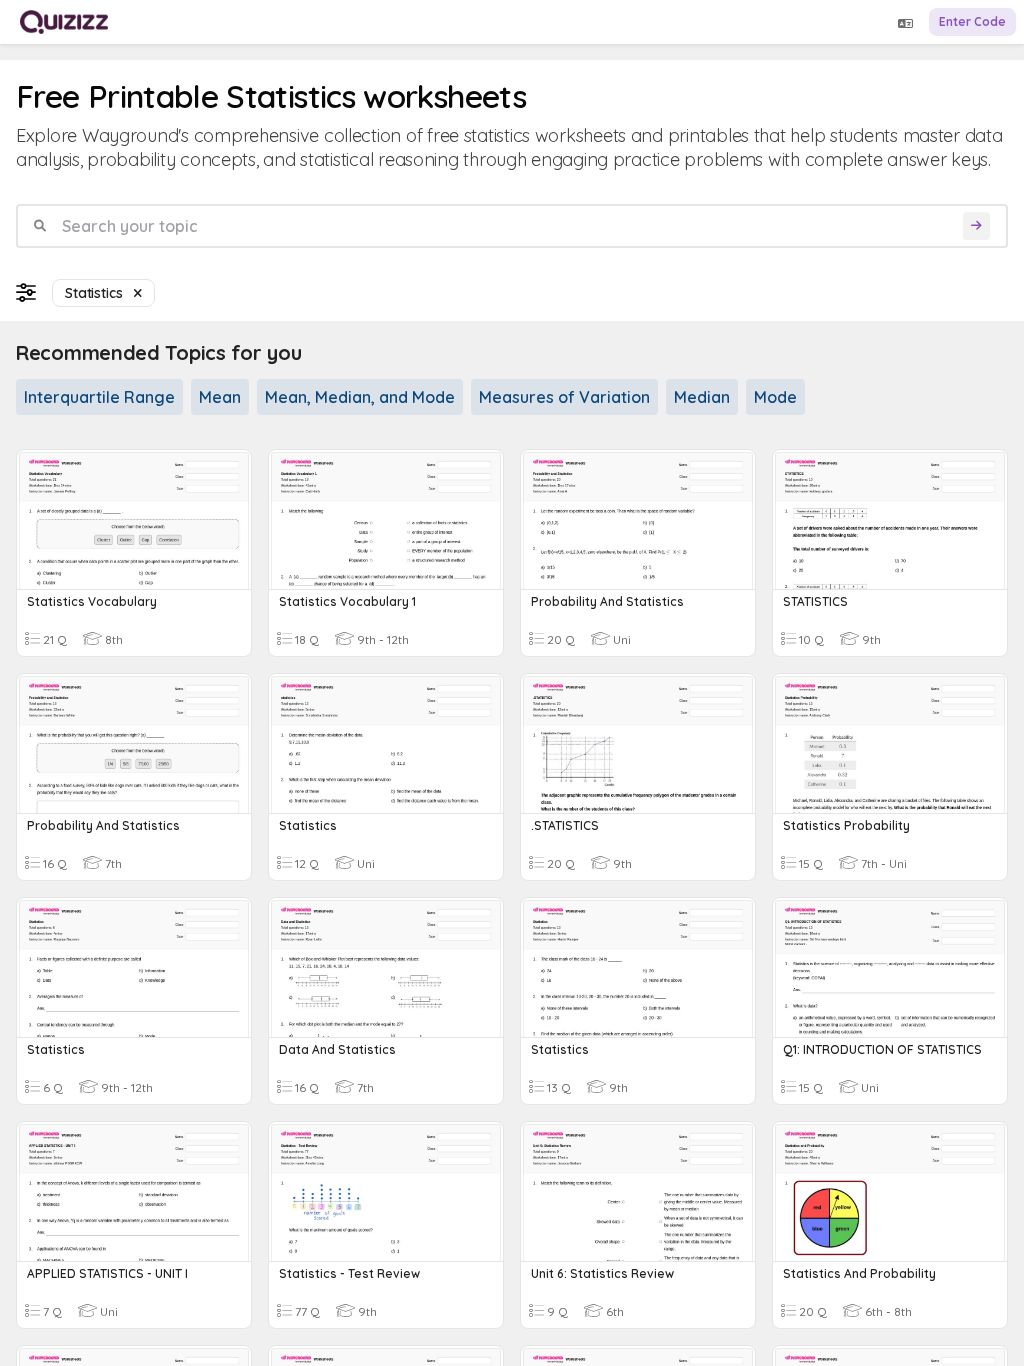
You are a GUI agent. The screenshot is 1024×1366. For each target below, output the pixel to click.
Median (702, 397)
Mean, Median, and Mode (360, 397)
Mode (775, 397)
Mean (220, 397)
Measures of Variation (564, 397)
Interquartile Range (99, 397)
